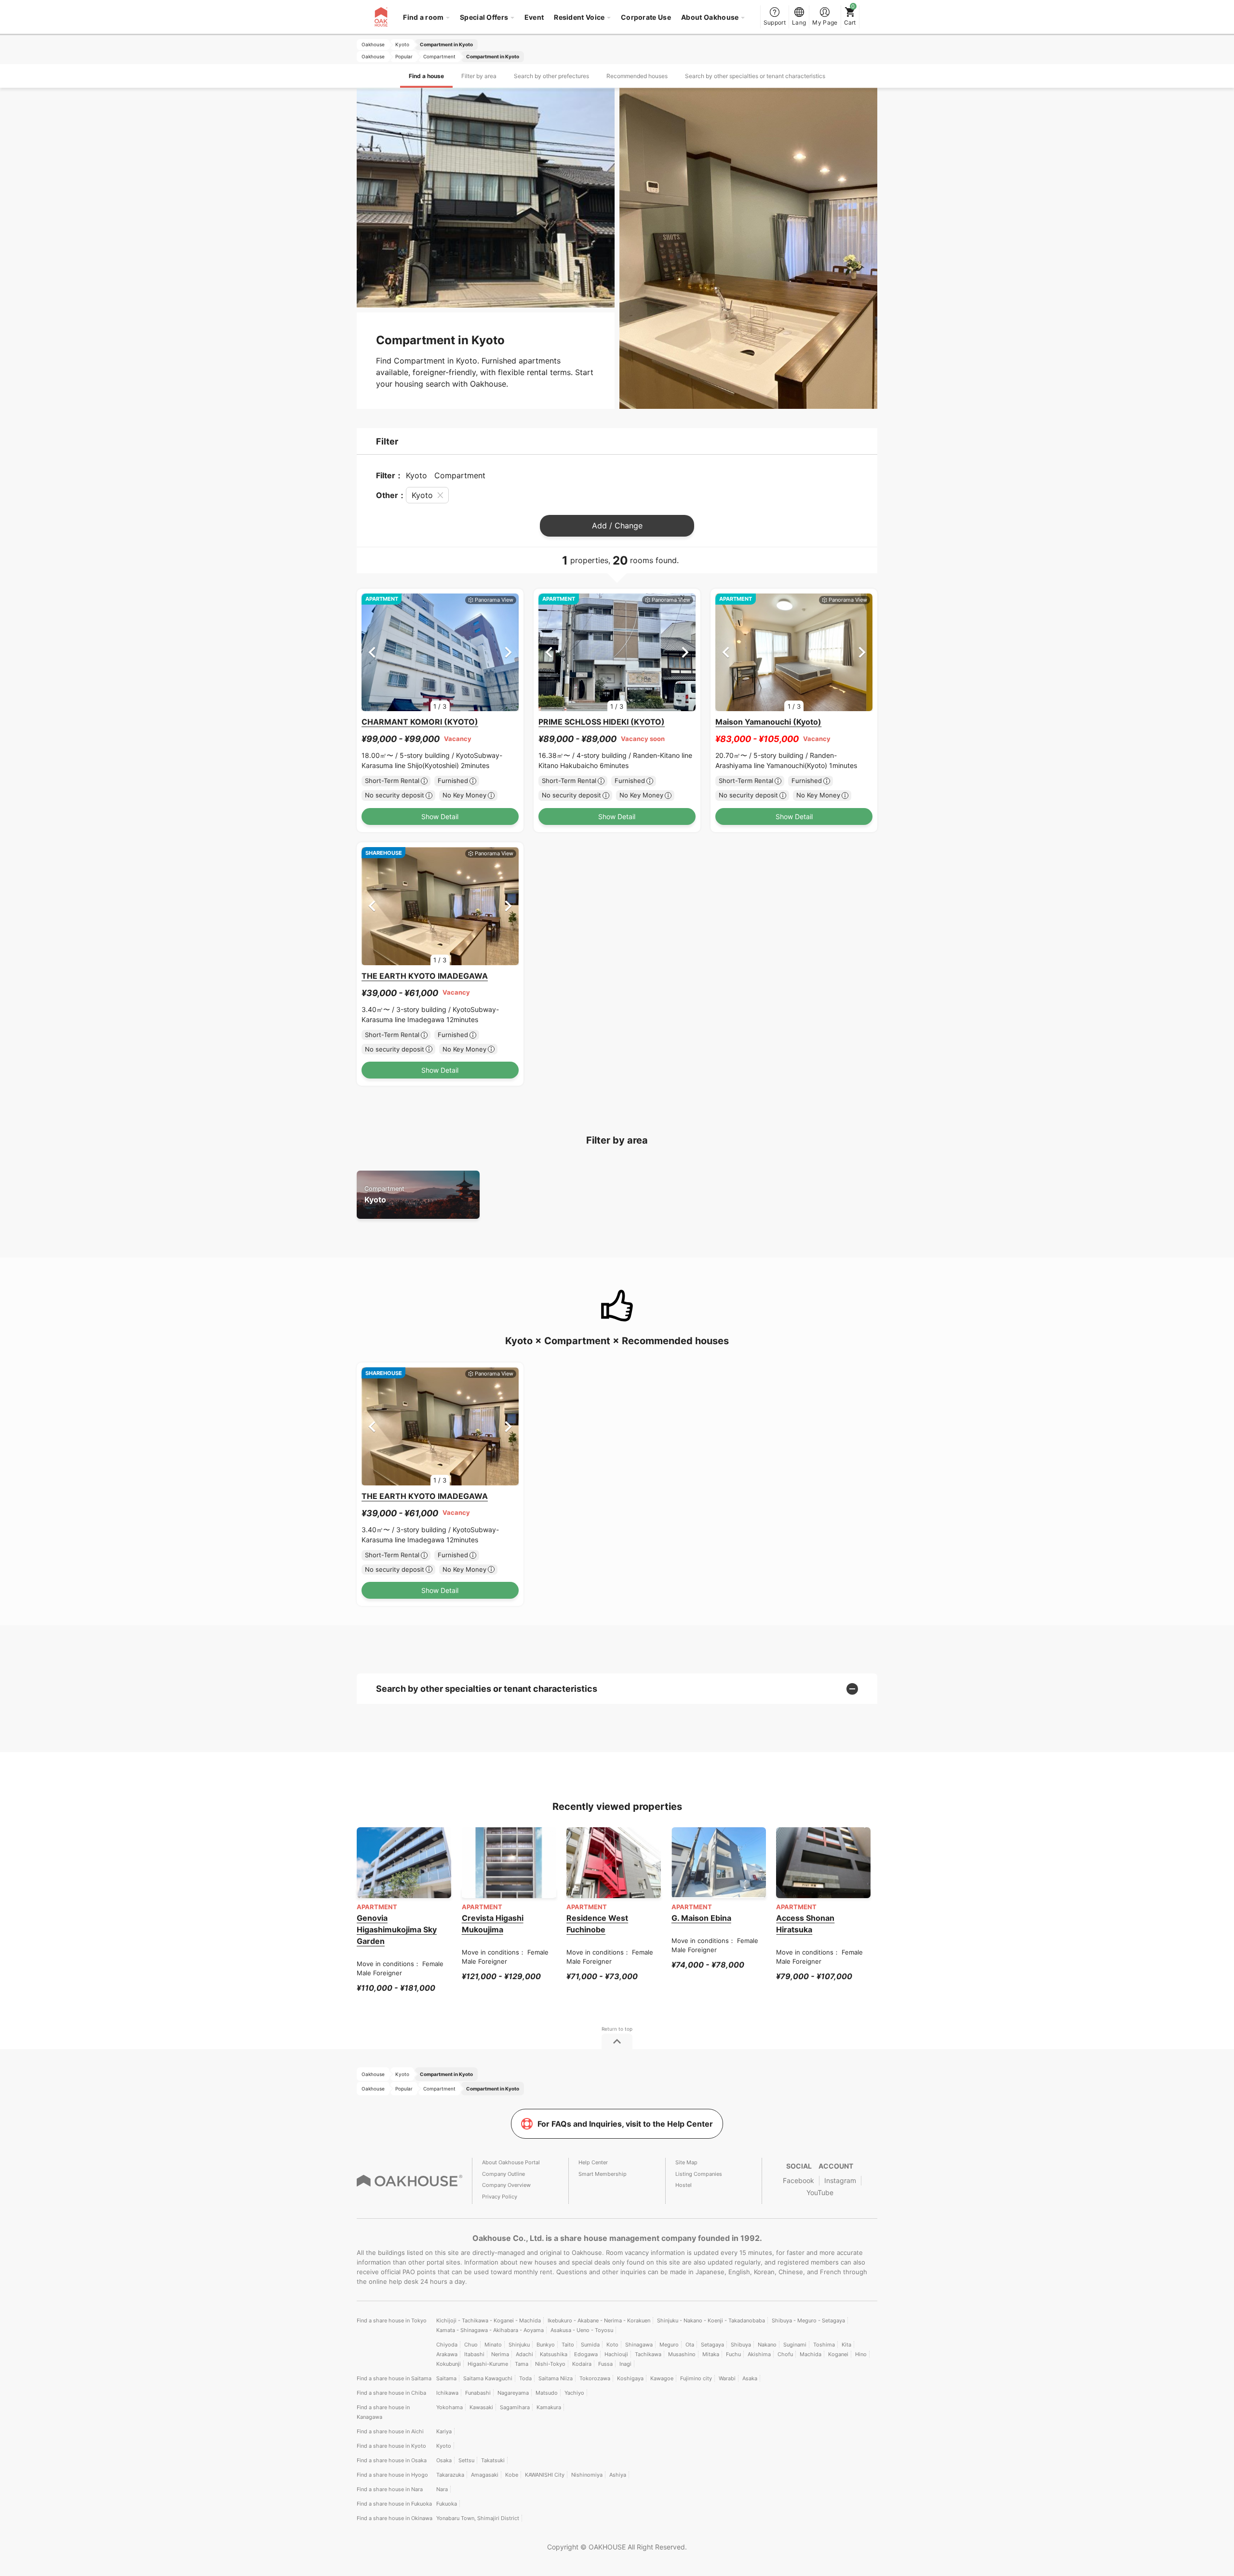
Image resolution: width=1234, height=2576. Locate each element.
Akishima (759, 2354)
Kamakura (549, 2407)
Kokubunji (449, 2364)
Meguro (669, 2345)
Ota (690, 2345)
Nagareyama (513, 2393)
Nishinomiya (587, 2475)
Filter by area (479, 76)
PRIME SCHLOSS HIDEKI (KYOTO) (602, 722)
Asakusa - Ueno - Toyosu (582, 2330)
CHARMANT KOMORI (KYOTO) (420, 722)
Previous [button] (372, 652)
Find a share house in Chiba (391, 2393)
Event (534, 17)
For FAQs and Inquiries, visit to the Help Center (625, 2124)
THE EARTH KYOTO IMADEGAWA (425, 976)
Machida (811, 2354)
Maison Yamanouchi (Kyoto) (768, 722)
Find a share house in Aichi (390, 2431)
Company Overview (506, 2185)
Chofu (785, 2354)
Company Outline (503, 2174)
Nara (442, 2489)
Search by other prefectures (551, 76)
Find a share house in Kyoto (391, 2446)
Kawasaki (481, 2407)
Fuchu (733, 2354)
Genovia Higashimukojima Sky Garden (397, 1929)
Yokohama (449, 2407)
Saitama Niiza (556, 2378)
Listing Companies (699, 2174)
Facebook (798, 2180)
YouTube (820, 2192)
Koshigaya (630, 2378)
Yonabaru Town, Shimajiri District (478, 2518)
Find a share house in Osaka (392, 2460)
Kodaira (582, 2364)
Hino (861, 2354)
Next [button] (508, 652)
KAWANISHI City (545, 2475)
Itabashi (474, 2354)
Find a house (426, 76)
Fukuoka (447, 2504)
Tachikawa (648, 2354)
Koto (612, 2345)
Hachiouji (616, 2354)
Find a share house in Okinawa (395, 2518)
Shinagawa (639, 2345)
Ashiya (618, 2475)
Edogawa (586, 2354)
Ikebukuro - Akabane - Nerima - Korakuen (599, 2320)
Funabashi (478, 2393)
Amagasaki (485, 2475)
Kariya (444, 2431)
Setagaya (712, 2345)
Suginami (795, 2345)
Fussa (605, 2364)
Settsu (466, 2460)
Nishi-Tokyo (550, 2364)
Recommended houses (637, 76)
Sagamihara (515, 2407)
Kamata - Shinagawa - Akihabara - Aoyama (490, 2330)
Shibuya (741, 2345)
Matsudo (547, 2393)
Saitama (446, 2378)
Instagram (840, 2180)
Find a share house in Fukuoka (394, 2504)
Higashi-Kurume (488, 2364)
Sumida (590, 2345)
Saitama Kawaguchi (488, 2378)
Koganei (838, 2354)
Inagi (625, 2364)
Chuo (471, 2345)
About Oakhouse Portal (511, 2162)
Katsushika (554, 2354)
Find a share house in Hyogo (392, 2475)
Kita (846, 2345)
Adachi (524, 2354)
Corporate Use (646, 17)
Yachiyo (574, 2393)
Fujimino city (696, 2378)
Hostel (684, 2185)
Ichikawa (447, 2393)
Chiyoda (447, 2345)
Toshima (824, 2345)
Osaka (444, 2460)
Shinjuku (519, 2345)
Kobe (512, 2475)
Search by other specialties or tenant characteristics (755, 76)
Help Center (593, 2162)
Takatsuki (493, 2460)
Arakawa (447, 2354)
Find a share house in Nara (390, 2489)
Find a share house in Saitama (394, 2378)
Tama (522, 2364)
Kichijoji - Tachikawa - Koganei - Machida (489, 2320)
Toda (525, 2378)
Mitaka (711, 2354)
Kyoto (384, 1194)
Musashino (682, 2354)
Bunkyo (546, 2345)
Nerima (500, 2354)
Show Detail (440, 816)
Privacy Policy (500, 2197)
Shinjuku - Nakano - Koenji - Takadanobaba (711, 2320)
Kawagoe (662, 2378)
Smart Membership (603, 2174)
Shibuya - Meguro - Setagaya (808, 2320)
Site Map (686, 2162)
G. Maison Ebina (701, 1918)
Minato (493, 2345)
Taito (568, 2345)
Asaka (750, 2378)
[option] (440, 653)
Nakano (767, 2345)
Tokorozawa (595, 2378)
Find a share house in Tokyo (392, 2320)
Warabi (727, 2378)
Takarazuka (450, 2475)
